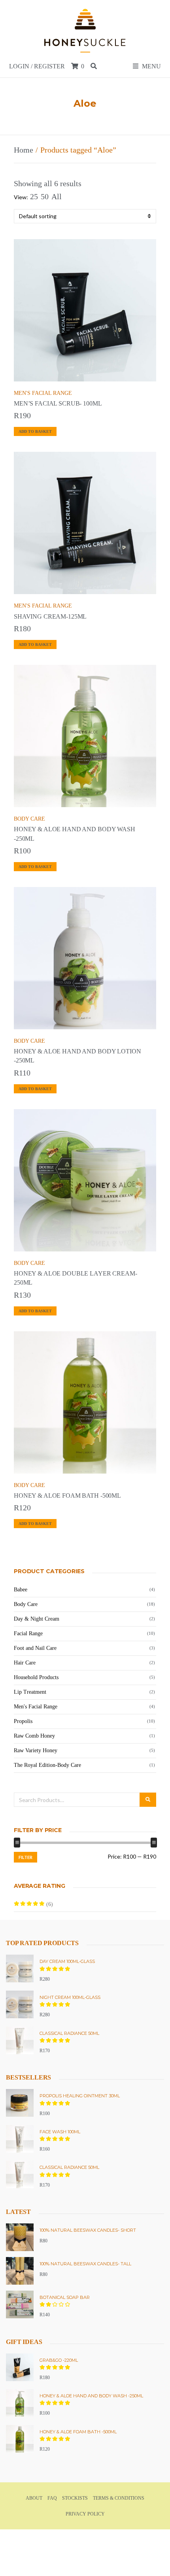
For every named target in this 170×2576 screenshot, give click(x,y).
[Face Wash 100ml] (20, 2139)
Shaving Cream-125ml (50, 616)
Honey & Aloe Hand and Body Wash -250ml (91, 2396)
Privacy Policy (85, 2514)
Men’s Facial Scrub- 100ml (58, 403)
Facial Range (28, 1633)
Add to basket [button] (35, 431)
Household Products (36, 1677)
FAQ (52, 2498)
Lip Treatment (30, 1692)
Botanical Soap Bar (65, 2297)
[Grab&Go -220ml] (20, 2367)
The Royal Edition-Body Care (47, 1765)
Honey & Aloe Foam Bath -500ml (67, 1496)
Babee (21, 1590)
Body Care (29, 819)
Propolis (23, 1721)
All (57, 196)
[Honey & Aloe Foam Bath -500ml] (20, 2439)
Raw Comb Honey (34, 1736)
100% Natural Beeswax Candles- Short (88, 2230)
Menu (151, 66)
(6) (33, 1907)
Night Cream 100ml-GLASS (70, 1997)
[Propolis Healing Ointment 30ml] (20, 2103)
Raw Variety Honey (36, 1750)
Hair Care (25, 1663)
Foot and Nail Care (35, 1648)
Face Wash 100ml (60, 2132)
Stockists (75, 2498)
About (34, 2498)
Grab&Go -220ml (59, 2360)
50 (45, 196)
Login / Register (37, 66)
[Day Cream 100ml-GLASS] (20, 1968)
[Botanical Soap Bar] (20, 2304)
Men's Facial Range (43, 393)
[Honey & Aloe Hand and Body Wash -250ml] (20, 2403)
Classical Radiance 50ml (69, 2033)
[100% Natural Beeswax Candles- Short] (20, 2237)
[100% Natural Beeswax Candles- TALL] (20, 2271)
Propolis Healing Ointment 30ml (80, 2096)
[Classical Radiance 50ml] (20, 2040)
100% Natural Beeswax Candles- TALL (85, 2264)
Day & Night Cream (37, 1619)
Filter (25, 1857)
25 (34, 196)
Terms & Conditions (119, 2498)
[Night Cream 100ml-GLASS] (20, 2004)
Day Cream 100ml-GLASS (67, 1961)
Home (24, 150)
